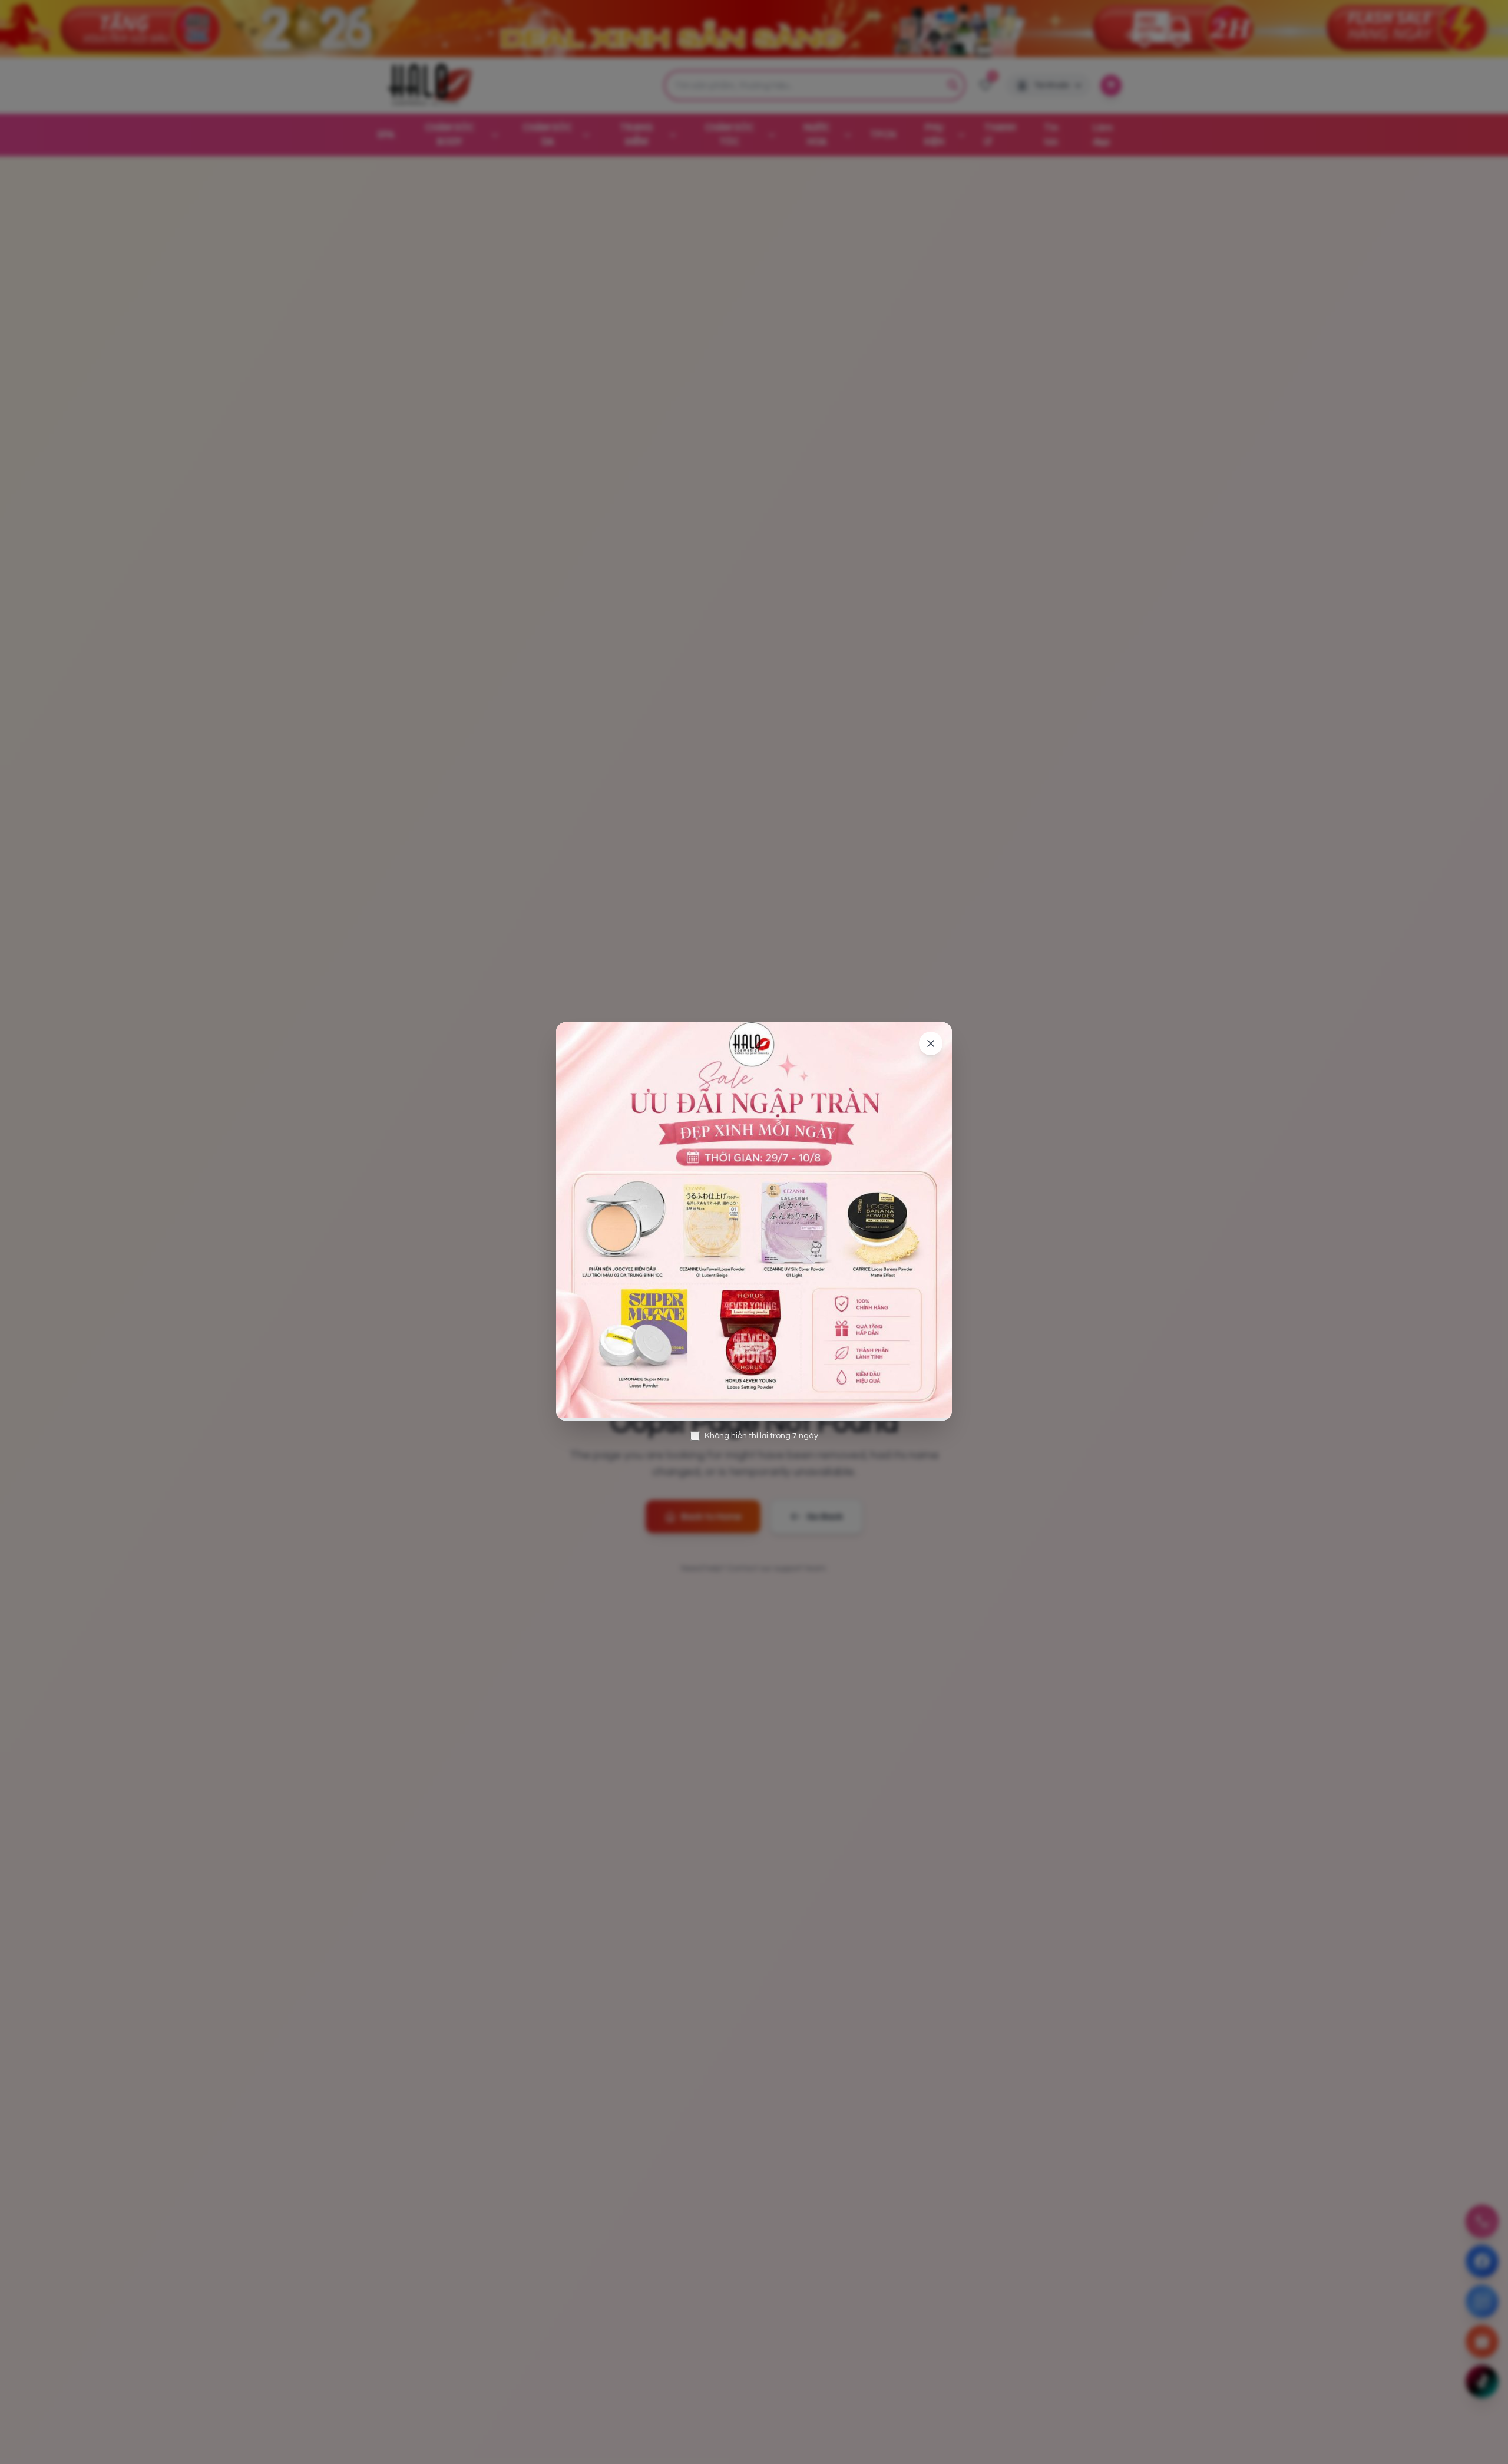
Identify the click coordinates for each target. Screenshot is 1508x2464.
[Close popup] (931, 1043)
